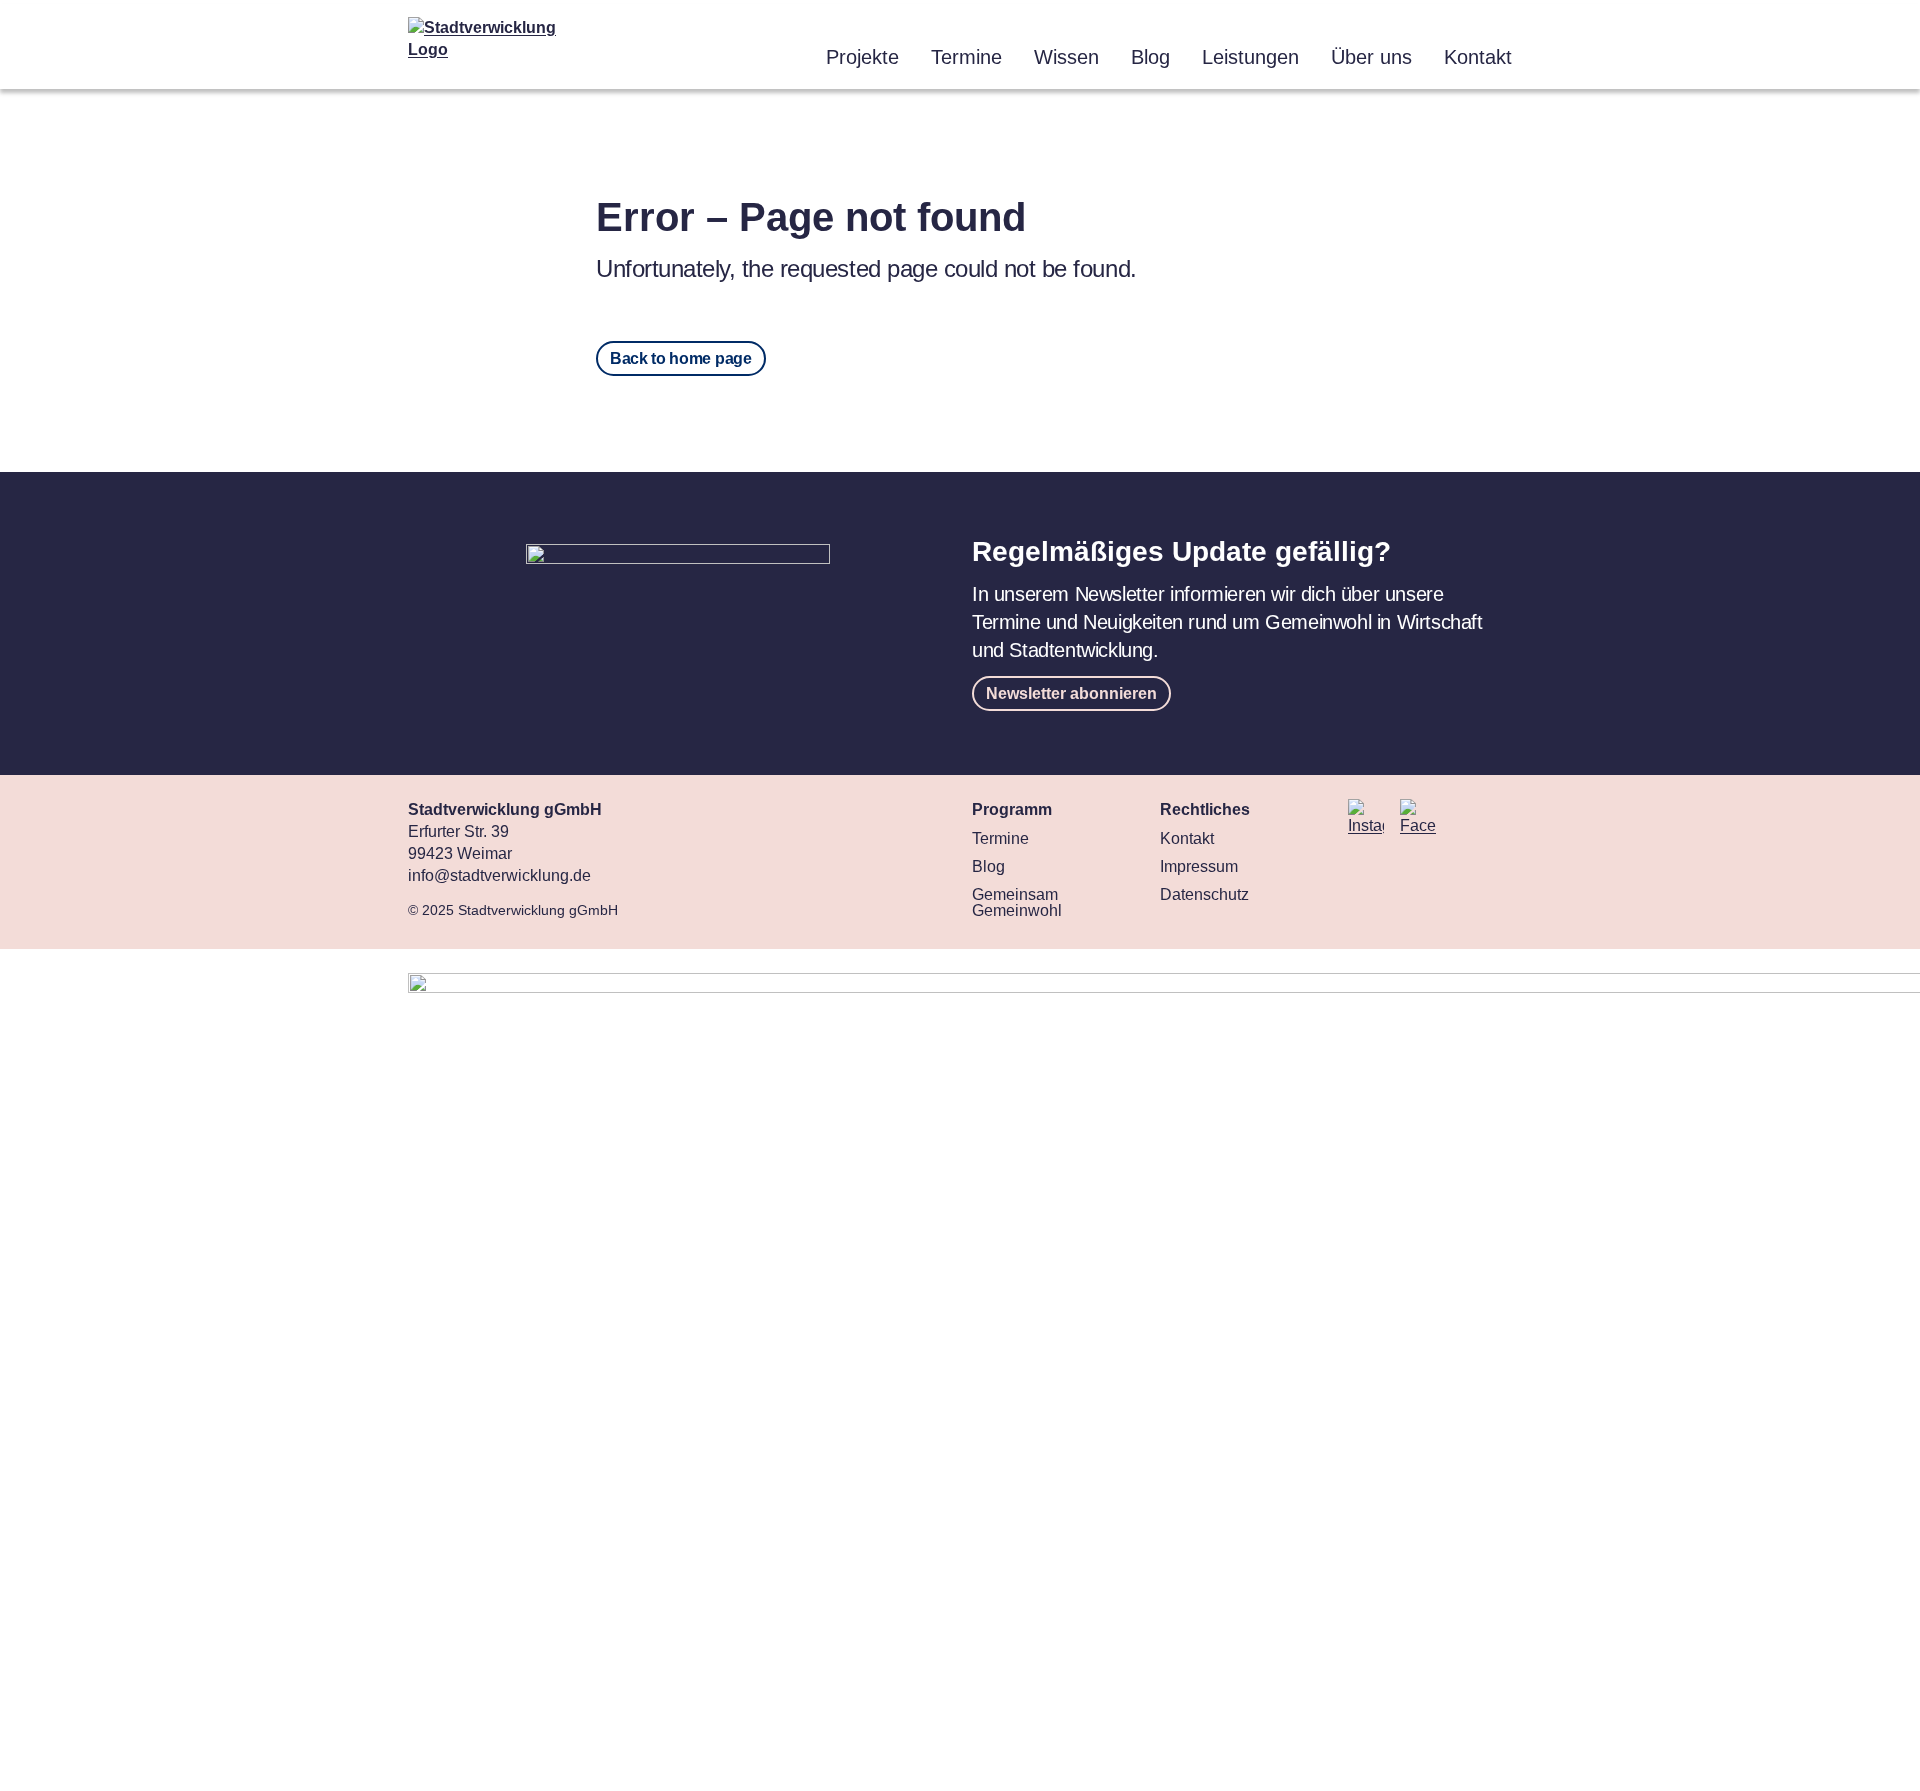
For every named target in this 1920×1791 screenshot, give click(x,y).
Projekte (862, 57)
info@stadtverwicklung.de (499, 875)
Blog (1150, 57)
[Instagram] (1366, 818)
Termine (966, 57)
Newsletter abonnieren (1071, 693)
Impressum (1199, 866)
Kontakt (1478, 57)
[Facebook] (1418, 818)
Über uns (1371, 57)
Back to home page (681, 358)
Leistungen (1250, 57)
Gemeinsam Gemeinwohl (1017, 902)
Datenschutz (1204, 894)
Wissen (1066, 57)
